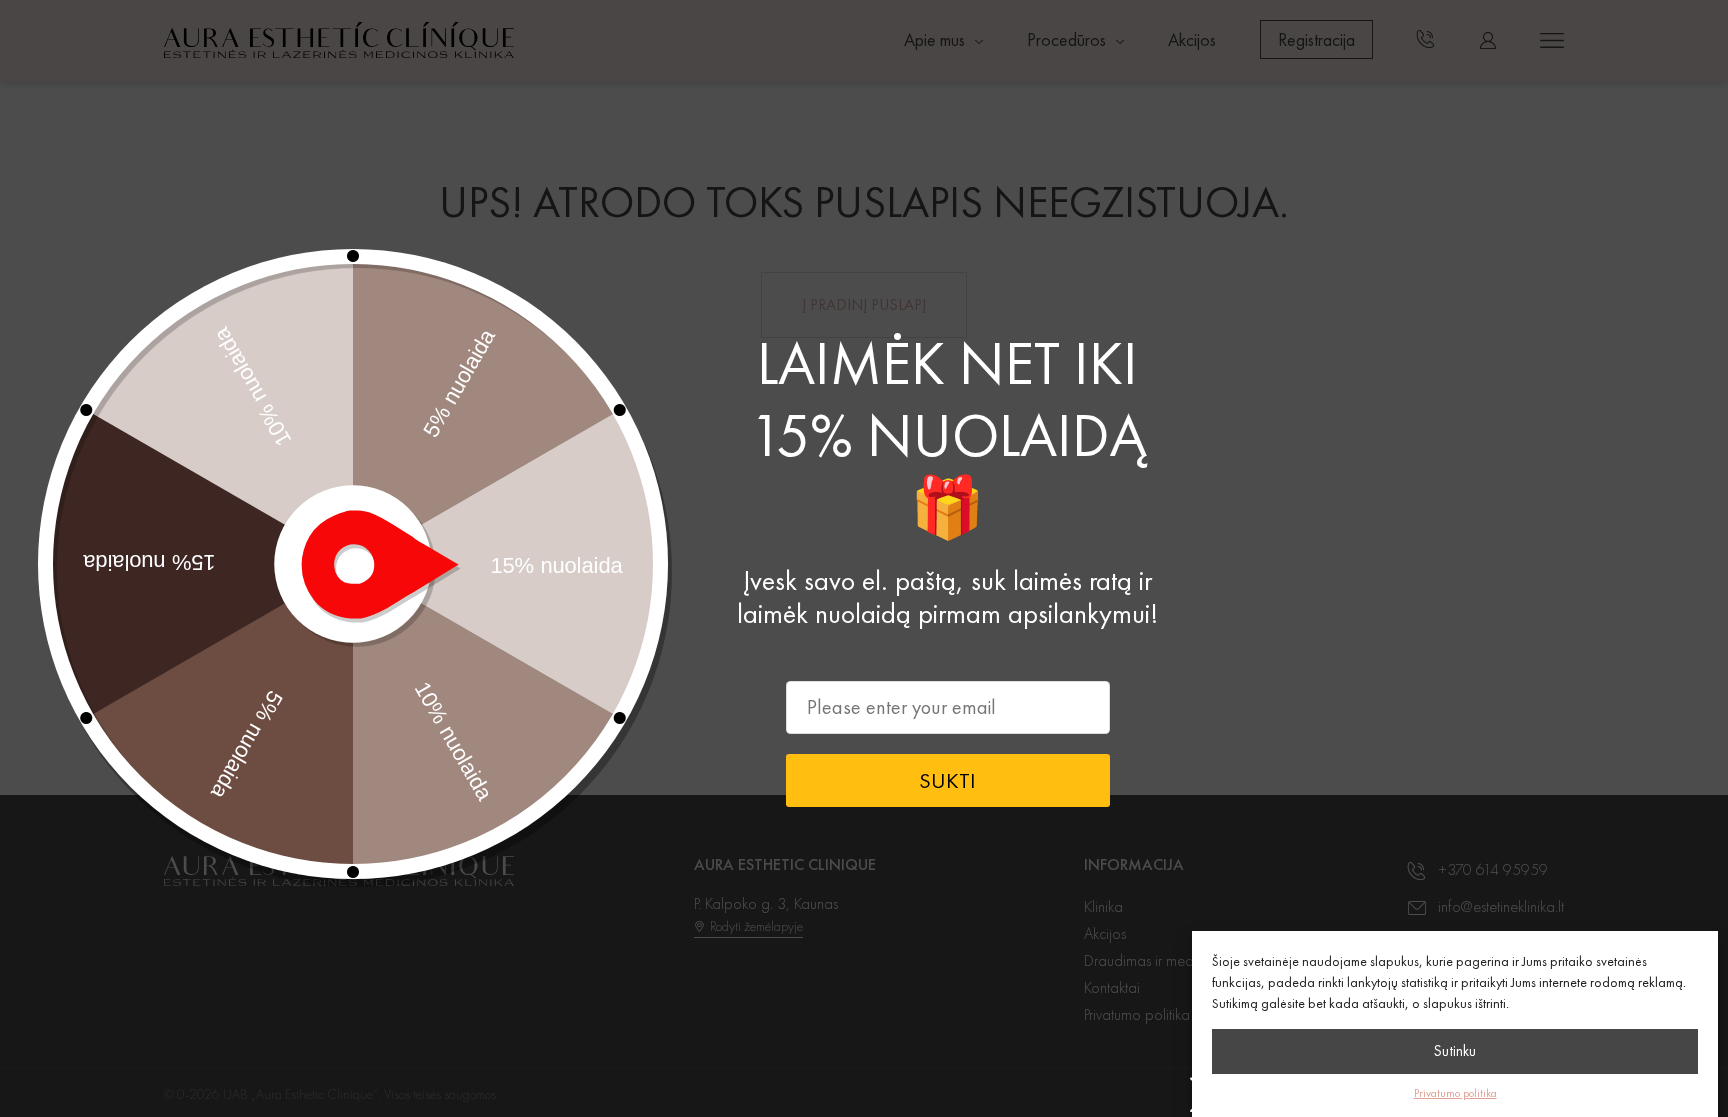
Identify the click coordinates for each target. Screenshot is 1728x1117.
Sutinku (1455, 1051)
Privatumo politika (1455, 1093)
